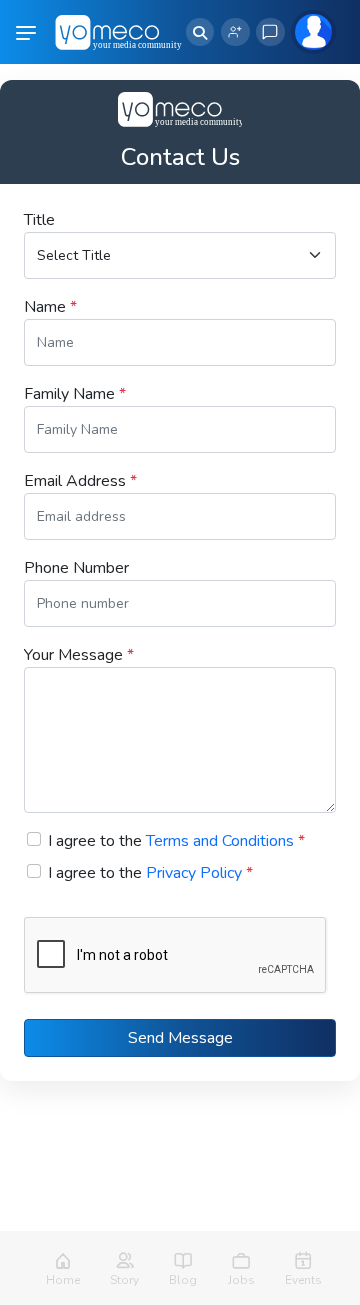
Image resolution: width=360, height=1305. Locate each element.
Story (124, 1280)
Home (63, 1280)
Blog (183, 1280)
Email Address (80, 481)
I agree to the (176, 841)
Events (303, 1280)
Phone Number (76, 568)
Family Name (75, 394)
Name (50, 307)
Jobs (241, 1280)
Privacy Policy (194, 873)
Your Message (79, 655)
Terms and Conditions (220, 841)
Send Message (180, 1038)
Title (39, 220)
